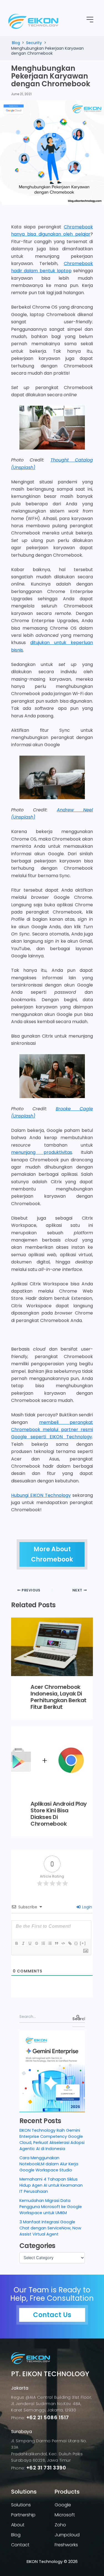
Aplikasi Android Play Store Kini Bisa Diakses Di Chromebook (59, 1814)
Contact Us (52, 2315)
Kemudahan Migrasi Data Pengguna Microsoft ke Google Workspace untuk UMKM (51, 2207)
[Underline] (30, 1943)
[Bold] (16, 1943)
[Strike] (36, 1943)
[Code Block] (63, 1943)
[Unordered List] (50, 1943)
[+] (83, 1943)
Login (87, 1907)
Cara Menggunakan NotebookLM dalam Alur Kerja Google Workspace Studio (49, 2164)
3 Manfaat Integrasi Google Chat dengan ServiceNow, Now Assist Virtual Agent (50, 2228)
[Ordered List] (43, 1943)
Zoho (60, 2525)
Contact (20, 2545)
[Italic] (23, 1943)
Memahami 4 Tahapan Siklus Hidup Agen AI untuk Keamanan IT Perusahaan (51, 2185)
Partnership (23, 2515)
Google (63, 2505)
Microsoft (65, 2515)
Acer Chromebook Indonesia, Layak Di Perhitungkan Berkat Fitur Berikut (59, 1697)
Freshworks (66, 2545)
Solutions (21, 2505)
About (18, 2525)
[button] (90, 20)
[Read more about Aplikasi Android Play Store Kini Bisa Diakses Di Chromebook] (52, 1760)
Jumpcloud (67, 2535)
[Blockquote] (56, 1943)
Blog (16, 2535)
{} (76, 1943)
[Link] (70, 1943)
